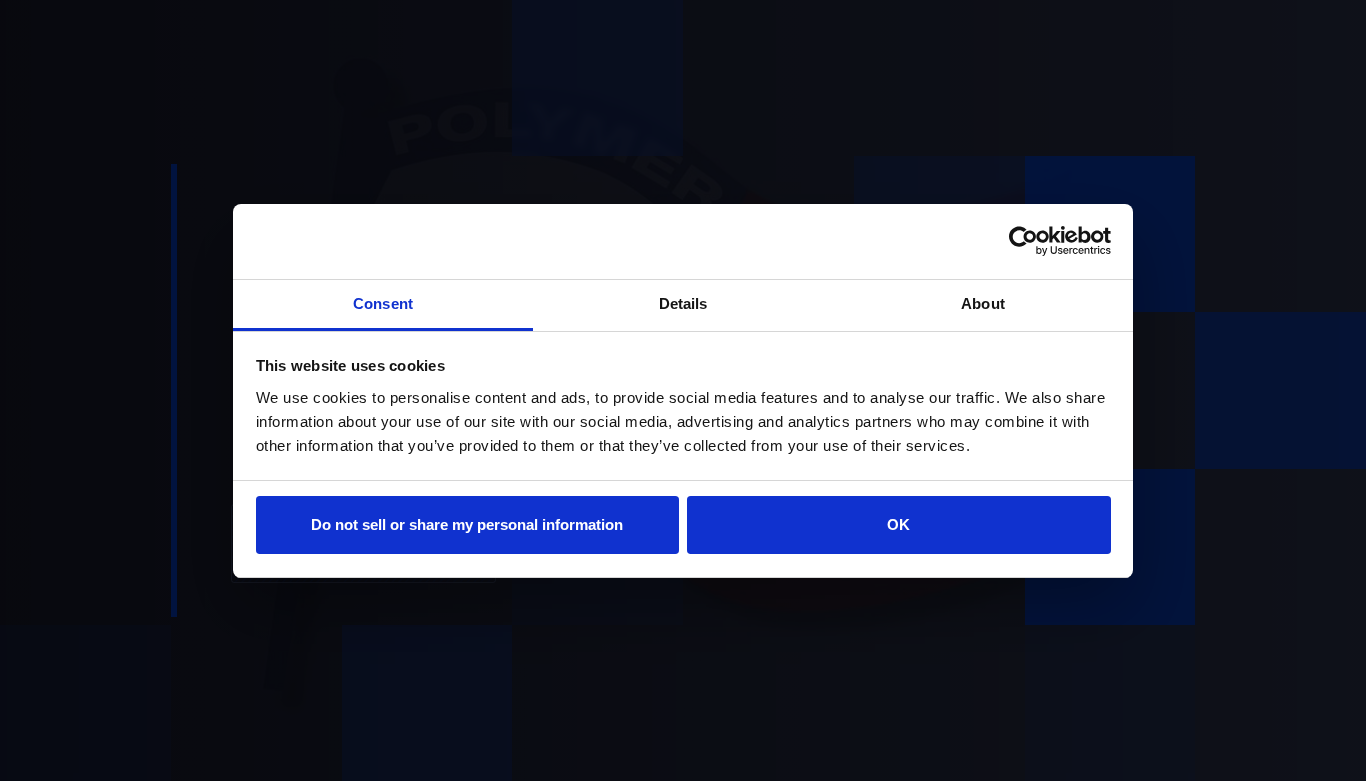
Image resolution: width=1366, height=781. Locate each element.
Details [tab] (683, 303)
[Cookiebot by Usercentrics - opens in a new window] (1023, 241)
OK (898, 524)
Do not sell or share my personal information (467, 524)
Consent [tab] (383, 303)
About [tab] (983, 303)
